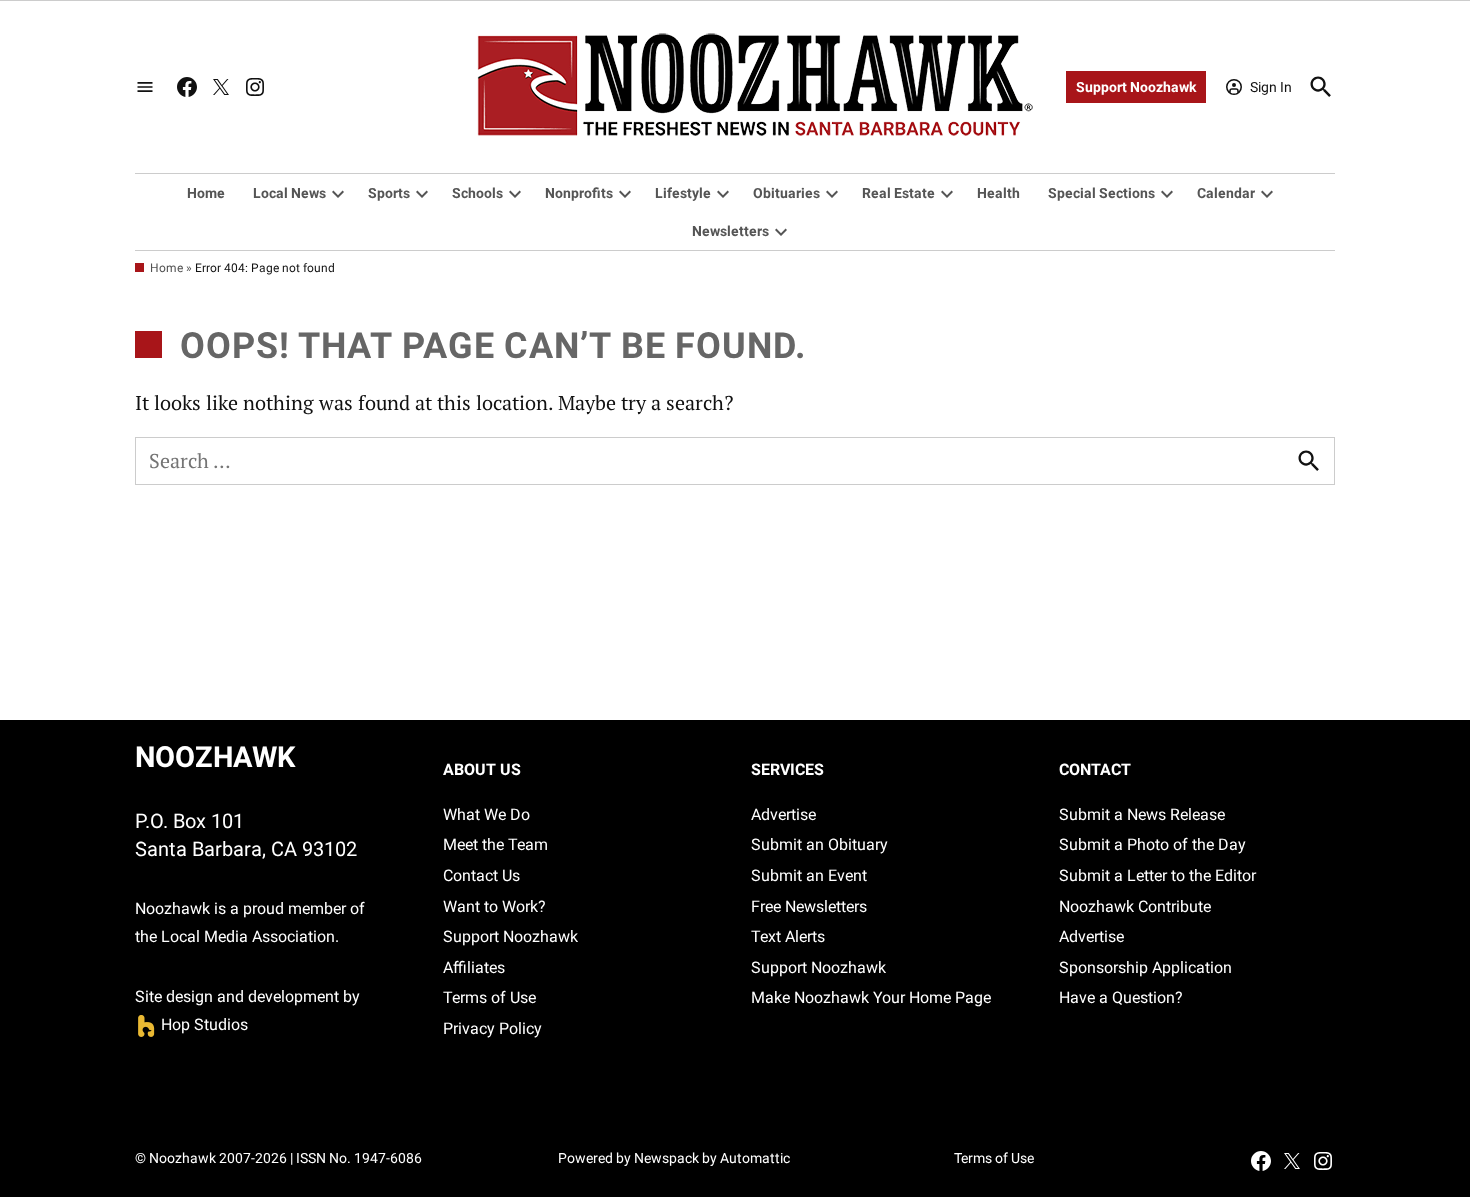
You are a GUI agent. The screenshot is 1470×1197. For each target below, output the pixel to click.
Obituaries (786, 193)
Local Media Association (248, 936)
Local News (289, 193)
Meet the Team (495, 844)
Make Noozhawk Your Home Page (871, 997)
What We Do (486, 814)
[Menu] (145, 87)
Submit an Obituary (819, 844)
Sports (389, 193)
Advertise (783, 814)
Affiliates (474, 967)
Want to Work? (494, 906)
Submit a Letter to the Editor (1157, 875)
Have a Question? (1121, 997)
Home (206, 193)
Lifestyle (683, 193)
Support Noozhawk (1136, 87)
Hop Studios (191, 1024)
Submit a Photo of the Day (1152, 844)
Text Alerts (788, 936)
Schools (477, 193)
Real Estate (898, 193)
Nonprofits (579, 193)
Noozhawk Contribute (1135, 906)
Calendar (1226, 193)
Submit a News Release (1142, 814)
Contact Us (481, 875)
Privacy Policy (492, 1028)
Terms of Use (489, 997)
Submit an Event (809, 875)
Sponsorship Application (1145, 967)
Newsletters (730, 231)
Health (998, 193)
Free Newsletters (809, 906)
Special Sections (1101, 193)
